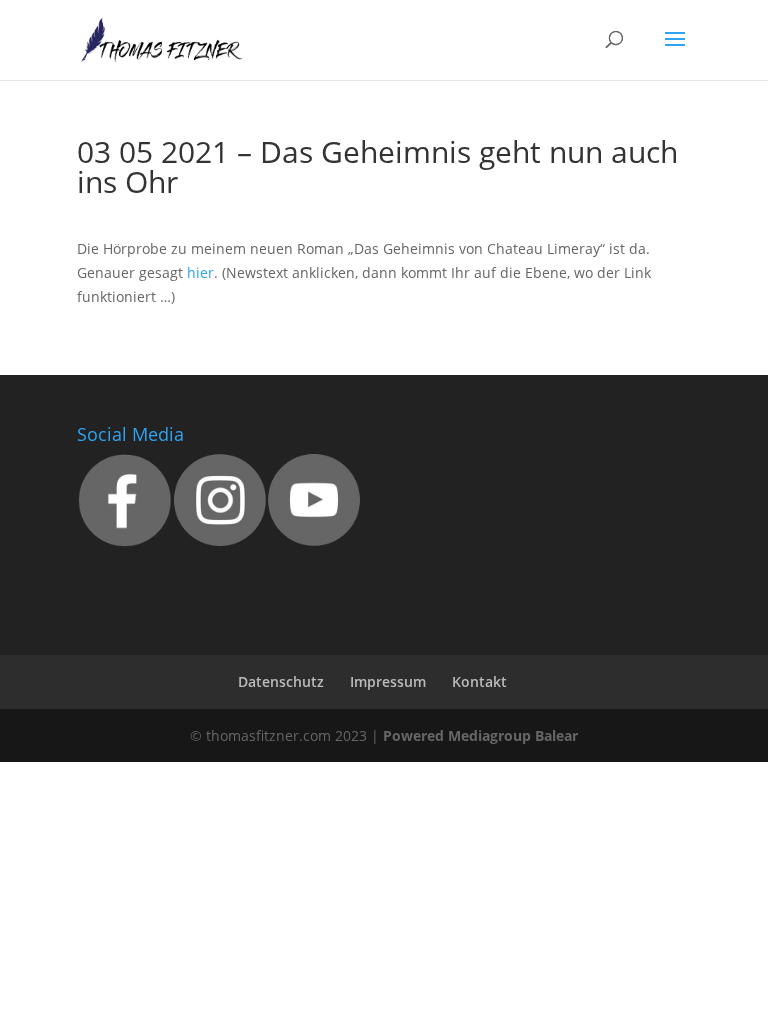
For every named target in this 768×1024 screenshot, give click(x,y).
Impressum (388, 681)
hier (200, 272)
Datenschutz (281, 681)
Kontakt (479, 681)
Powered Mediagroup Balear (480, 735)
